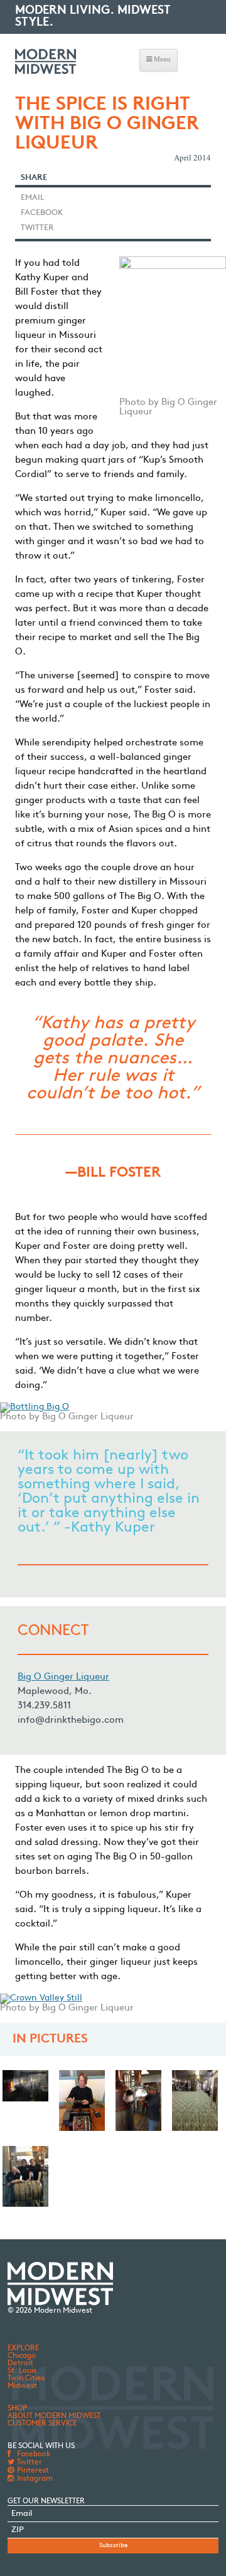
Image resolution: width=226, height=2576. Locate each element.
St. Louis (22, 2371)
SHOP (17, 2409)
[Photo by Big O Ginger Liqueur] (138, 2105)
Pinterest (32, 2471)
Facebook (42, 213)
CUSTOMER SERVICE (42, 2424)
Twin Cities (26, 2379)
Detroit (20, 2363)
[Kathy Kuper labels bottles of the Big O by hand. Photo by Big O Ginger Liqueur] (82, 2105)
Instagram (34, 2479)
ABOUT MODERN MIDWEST (54, 2416)
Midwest (22, 2386)
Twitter (37, 228)
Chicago (22, 2356)
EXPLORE (23, 2348)
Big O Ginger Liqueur (63, 1677)
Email (33, 198)
